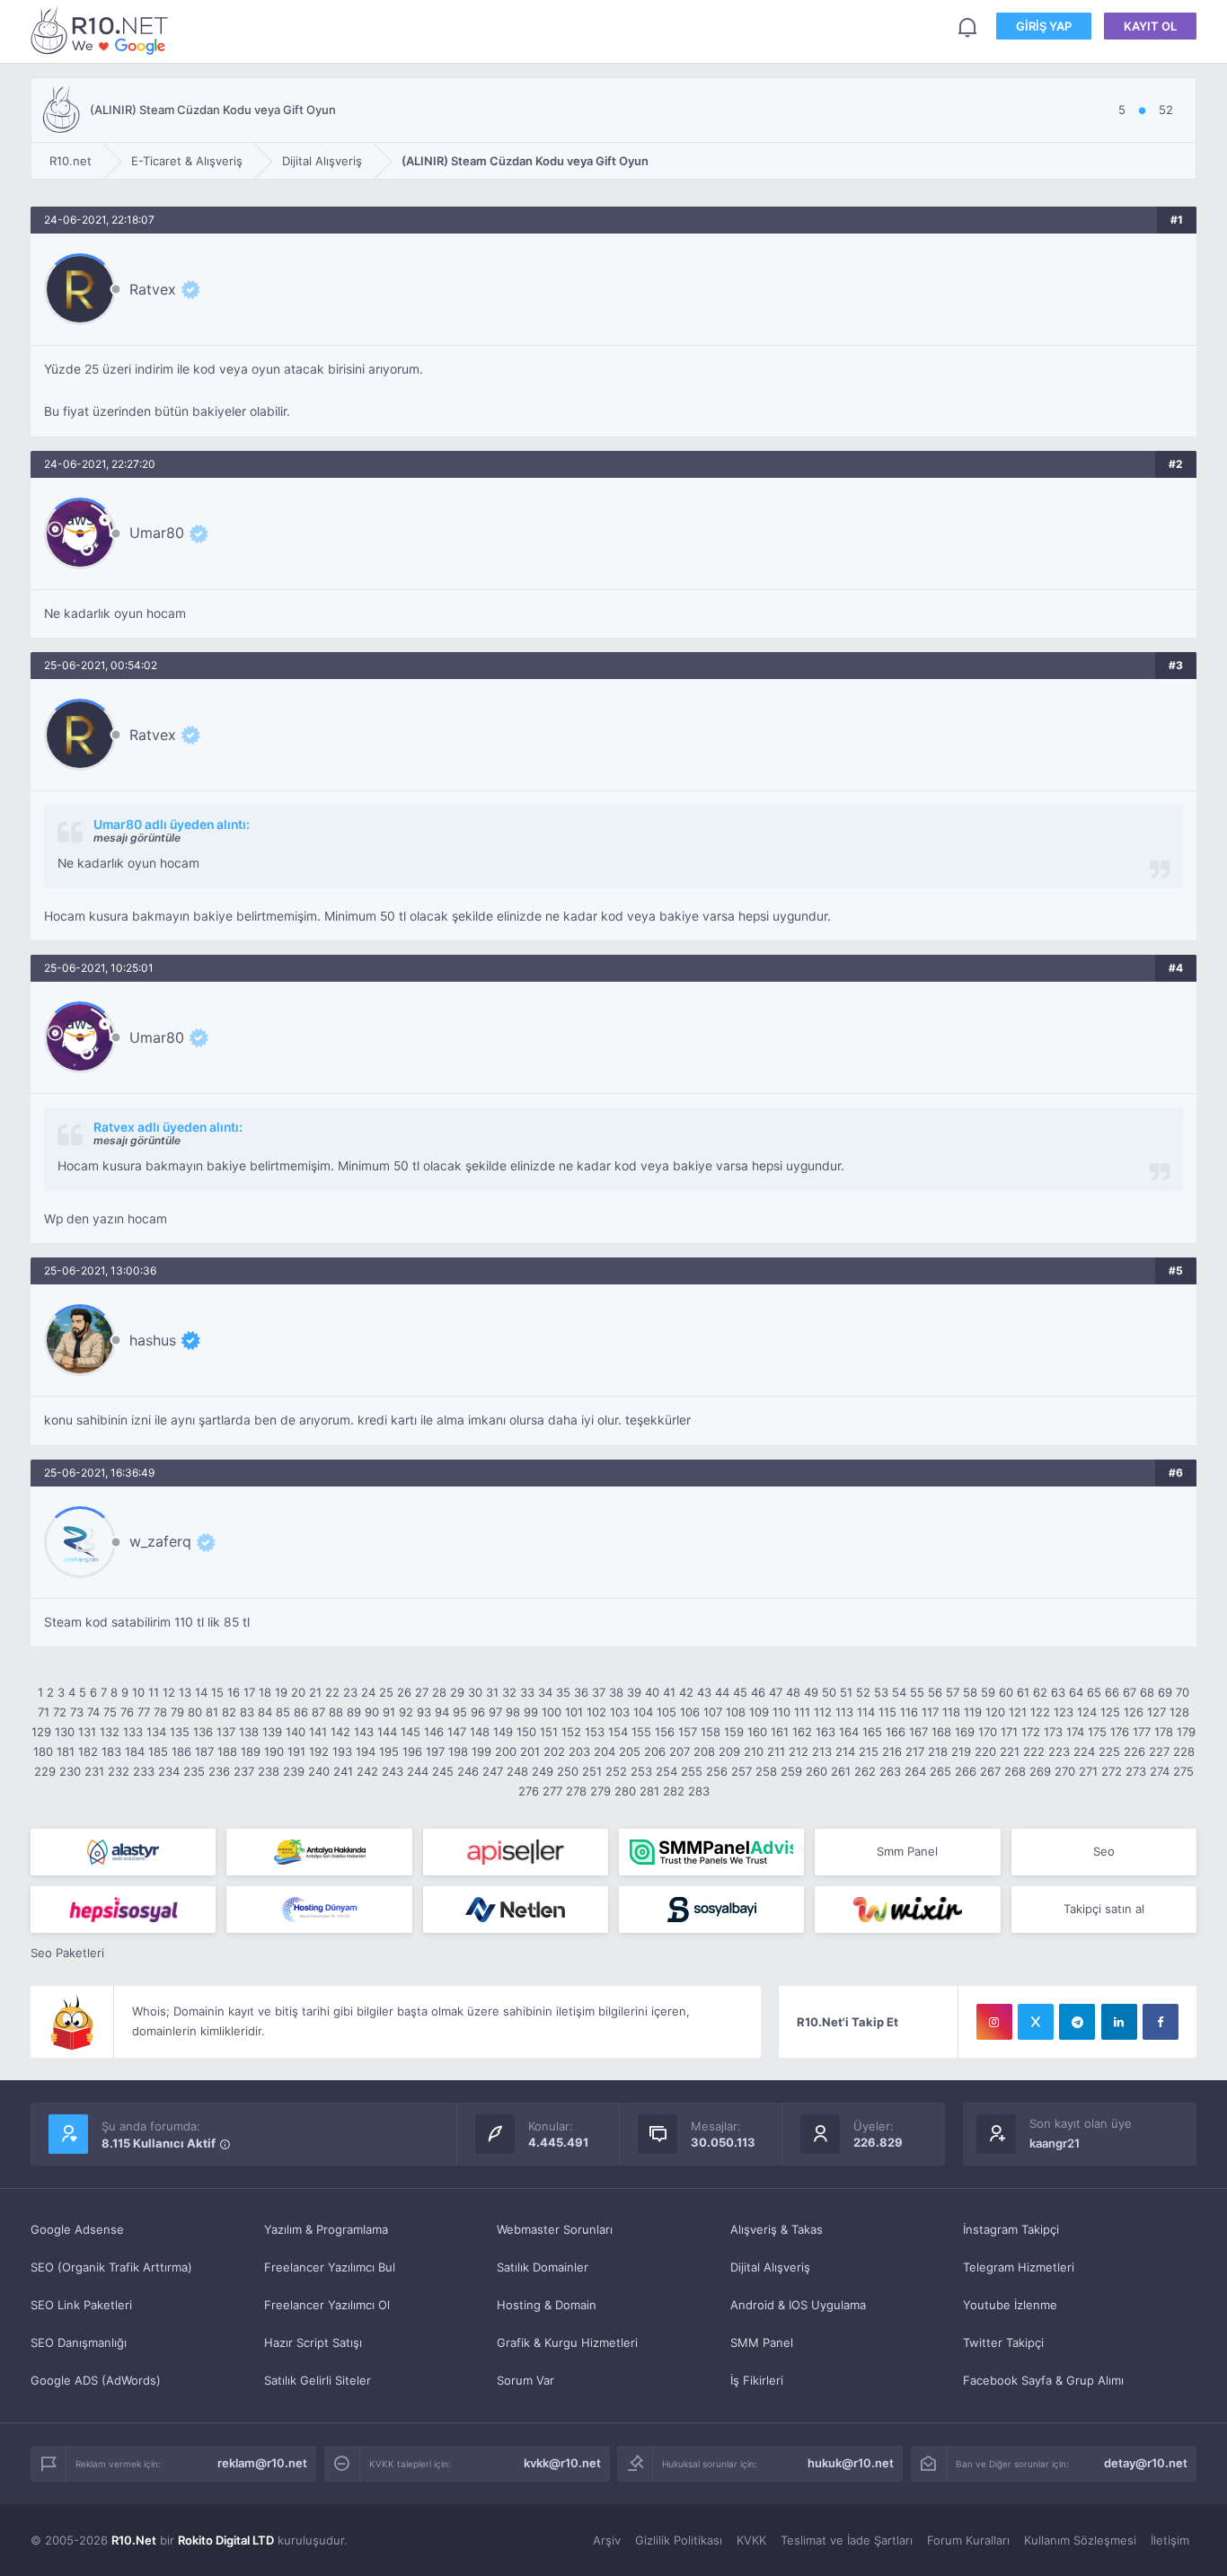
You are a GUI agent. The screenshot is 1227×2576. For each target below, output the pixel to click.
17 (249, 1692)
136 (203, 1732)
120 (995, 1712)
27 (422, 1692)
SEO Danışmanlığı (79, 2342)
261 (841, 1771)
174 (1075, 1732)
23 (350, 1692)
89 (354, 1712)
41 (669, 1692)
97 (495, 1712)
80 (195, 1712)
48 (793, 1692)
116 (909, 1712)
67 (1130, 1692)
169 (965, 1732)
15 (217, 1692)
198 (458, 1751)
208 (704, 1751)
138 (249, 1732)
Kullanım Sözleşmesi (1080, 2540)
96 (478, 1712)
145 (410, 1732)
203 (579, 1751)
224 (1084, 1751)
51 (846, 1692)
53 (881, 1692)
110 (781, 1712)
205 (630, 1751)
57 (953, 1692)
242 (367, 1771)
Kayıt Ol (1150, 26)
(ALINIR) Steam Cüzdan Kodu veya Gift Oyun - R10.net (102, 30)
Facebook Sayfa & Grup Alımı (1043, 2380)
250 (568, 1771)
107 (713, 1712)
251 (592, 1771)
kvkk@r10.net (562, 2463)
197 (435, 1751)
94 (442, 1712)
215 (869, 1751)
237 (244, 1771)
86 (301, 1712)
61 (1023, 1692)
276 (529, 1791)
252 (616, 1771)
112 (823, 1712)
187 (204, 1751)
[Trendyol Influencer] (907, 1910)
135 (180, 1732)
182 (88, 1751)
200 (506, 1751)
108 (736, 1712)
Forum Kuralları (968, 2540)
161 (780, 1732)
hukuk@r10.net (851, 2463)
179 (1186, 1732)
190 (274, 1751)
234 (169, 1771)
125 (1110, 1712)
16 (234, 1692)
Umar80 (157, 533)
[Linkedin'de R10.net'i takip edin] (1119, 2022)
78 (160, 1712)
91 (389, 1712)
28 (439, 1692)
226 (1134, 1751)
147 (457, 1732)
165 (872, 1732)
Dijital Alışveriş (770, 2267)
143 (364, 1732)
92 (406, 1712)
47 (776, 1692)
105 (666, 1712)
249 (543, 1771)
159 (734, 1732)
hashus (153, 1340)
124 (1087, 1712)
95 (460, 1712)
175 (1097, 1732)
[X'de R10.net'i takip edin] (1036, 2022)
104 (643, 1712)
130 (65, 1732)
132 (110, 1732)
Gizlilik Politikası (679, 2540)
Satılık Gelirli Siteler (318, 2380)
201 (530, 1751)
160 (757, 1732)
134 (156, 1732)
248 (517, 1771)
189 (251, 1751)
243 (393, 1771)
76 (127, 1712)
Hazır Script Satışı (313, 2342)
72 (60, 1712)
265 (940, 1771)
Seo (1104, 1851)
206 (655, 1751)
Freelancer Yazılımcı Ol (327, 2305)
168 (941, 1732)
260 (817, 1771)
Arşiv (607, 2540)
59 (988, 1692)
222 (1034, 1751)
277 (552, 1791)
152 (571, 1732)
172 (1031, 1732)
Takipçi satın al (1104, 1909)
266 (966, 1771)
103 (620, 1712)
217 (915, 1751)
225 (1109, 1751)
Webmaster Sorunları (555, 2229)
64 (1076, 1692)
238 (269, 1771)
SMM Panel (762, 2342)
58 (970, 1692)
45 (740, 1692)
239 (294, 1771)
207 (680, 1751)
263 (890, 1771)
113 (844, 1712)
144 (387, 1732)
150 (526, 1732)
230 (70, 1771)
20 (298, 1692)
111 (802, 1712)
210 (754, 1751)
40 (652, 1692)
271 (1088, 1771)
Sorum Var (525, 2380)
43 (704, 1692)
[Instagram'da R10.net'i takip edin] (994, 2022)
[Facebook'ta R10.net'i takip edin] (1161, 2022)
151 (549, 1732)
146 (434, 1732)
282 (674, 1791)
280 (625, 1791)
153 (595, 1732)
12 (169, 1692)
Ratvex (153, 289)
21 (315, 1692)
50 (829, 1692)
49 (811, 1692)
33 (527, 1692)
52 (863, 1692)
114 (866, 1712)
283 (699, 1791)
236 (219, 1771)
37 (599, 1692)
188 (227, 1751)
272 (1112, 1771)
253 (641, 1771)
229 (45, 1771)
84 (265, 1712)
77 (144, 1712)
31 (492, 1692)
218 (938, 1751)
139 (272, 1732)
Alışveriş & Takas (777, 2229)
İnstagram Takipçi (1011, 2229)
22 (332, 1692)
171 (1009, 1732)
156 (665, 1732)
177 (1142, 1732)
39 (634, 1692)
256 (717, 1771)
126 (1134, 1712)
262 (865, 1771)
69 (1165, 1692)
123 (1064, 1712)
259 (791, 1771)
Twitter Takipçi (1003, 2342)
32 (509, 1692)
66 (1112, 1692)
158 (711, 1732)
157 (688, 1732)
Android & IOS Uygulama (798, 2305)
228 (1184, 1751)
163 (825, 1732)
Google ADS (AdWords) (96, 2380)
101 (574, 1712)
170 (988, 1732)
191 (296, 1751)
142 (340, 1732)
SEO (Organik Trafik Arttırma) (111, 2267)
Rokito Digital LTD (226, 2540)
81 (212, 1712)
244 (418, 1771)
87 (318, 1712)
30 (475, 1692)
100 (552, 1712)
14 (201, 1692)
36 (581, 1692)
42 (686, 1692)
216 (892, 1751)
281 (649, 1791)
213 (822, 1751)
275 (1183, 1771)
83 (247, 1712)
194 (366, 1751)
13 (185, 1692)
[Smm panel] (711, 1852)
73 (77, 1712)
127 (1156, 1712)
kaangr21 (1055, 2143)
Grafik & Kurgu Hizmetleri (567, 2342)
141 (318, 1732)
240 (319, 1771)
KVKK (751, 2540)
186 (181, 1751)
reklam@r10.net (262, 2463)
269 (1040, 1771)
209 (729, 1751)
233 (144, 1771)
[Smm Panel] (516, 1852)
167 (918, 1732)
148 (480, 1732)
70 (1183, 1692)
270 (1065, 1771)
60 (1006, 1692)
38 (616, 1692)
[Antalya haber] (319, 1852)
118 (951, 1712)
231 (94, 1771)
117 (930, 1712)
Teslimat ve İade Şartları (847, 2540)
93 (424, 1712)
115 (887, 1712)
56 (935, 1692)
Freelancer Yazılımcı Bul (330, 2267)
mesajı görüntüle (137, 838)
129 (41, 1732)
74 (93, 1712)
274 (1160, 1771)
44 (722, 1692)
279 (600, 1791)
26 (404, 1692)
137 (226, 1732)
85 (283, 1712)
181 (66, 1751)
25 (386, 1692)
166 (896, 1732)
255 (692, 1771)
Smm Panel (907, 1851)
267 (990, 1771)
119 (973, 1712)
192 (319, 1751)
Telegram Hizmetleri (1019, 2267)
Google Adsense (77, 2229)
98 (513, 1712)
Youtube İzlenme (1010, 2305)
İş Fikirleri (757, 2380)
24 (368, 1692)
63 (1058, 1692)
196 (412, 1751)
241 (343, 1771)
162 (802, 1732)
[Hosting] (123, 1852)
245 (443, 1771)
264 (915, 1771)
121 (1018, 1712)
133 (133, 1732)
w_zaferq (160, 1541)
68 (1147, 1692)
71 (44, 1712)
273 (1136, 1771)
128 (1179, 1712)
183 (111, 1751)
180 (43, 1751)
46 (758, 1692)
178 (1164, 1732)
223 (1059, 1751)
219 (961, 1751)
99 (531, 1712)
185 (158, 1751)
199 (481, 1751)
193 (342, 1751)
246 (468, 1771)
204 (605, 1751)
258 (766, 1771)
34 (545, 1692)
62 (1040, 1692)
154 (618, 1732)
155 (641, 1732)
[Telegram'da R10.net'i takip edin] (1077, 2022)
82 (229, 1712)
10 (138, 1692)
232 (119, 1771)
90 (372, 1712)
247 (493, 1771)
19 (281, 1692)
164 (849, 1732)
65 (1094, 1692)
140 (296, 1732)
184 (135, 1751)
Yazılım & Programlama (326, 2229)
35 (563, 1692)
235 (194, 1771)
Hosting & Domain (547, 2305)
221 (1010, 1751)
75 (110, 1712)
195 (389, 1751)
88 (336, 1712)
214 (845, 1751)
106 (690, 1712)
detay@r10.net (1146, 2463)
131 (87, 1732)
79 (177, 1712)
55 (917, 1692)
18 (265, 1692)
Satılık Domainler (543, 2267)
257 (741, 1771)
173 (1053, 1732)
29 (457, 1692)
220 (985, 1751)
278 (576, 1791)
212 (799, 1751)
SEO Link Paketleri (81, 2305)
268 (1015, 1771)
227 (1159, 1751)
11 (154, 1692)
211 (776, 1751)
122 (1040, 1712)
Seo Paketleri (67, 1953)
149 (503, 1732)
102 (596, 1712)
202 (554, 1751)
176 (1120, 1732)
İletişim (1170, 2540)
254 (666, 1771)
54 (899, 1692)
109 (759, 1712)
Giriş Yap (1044, 26)
